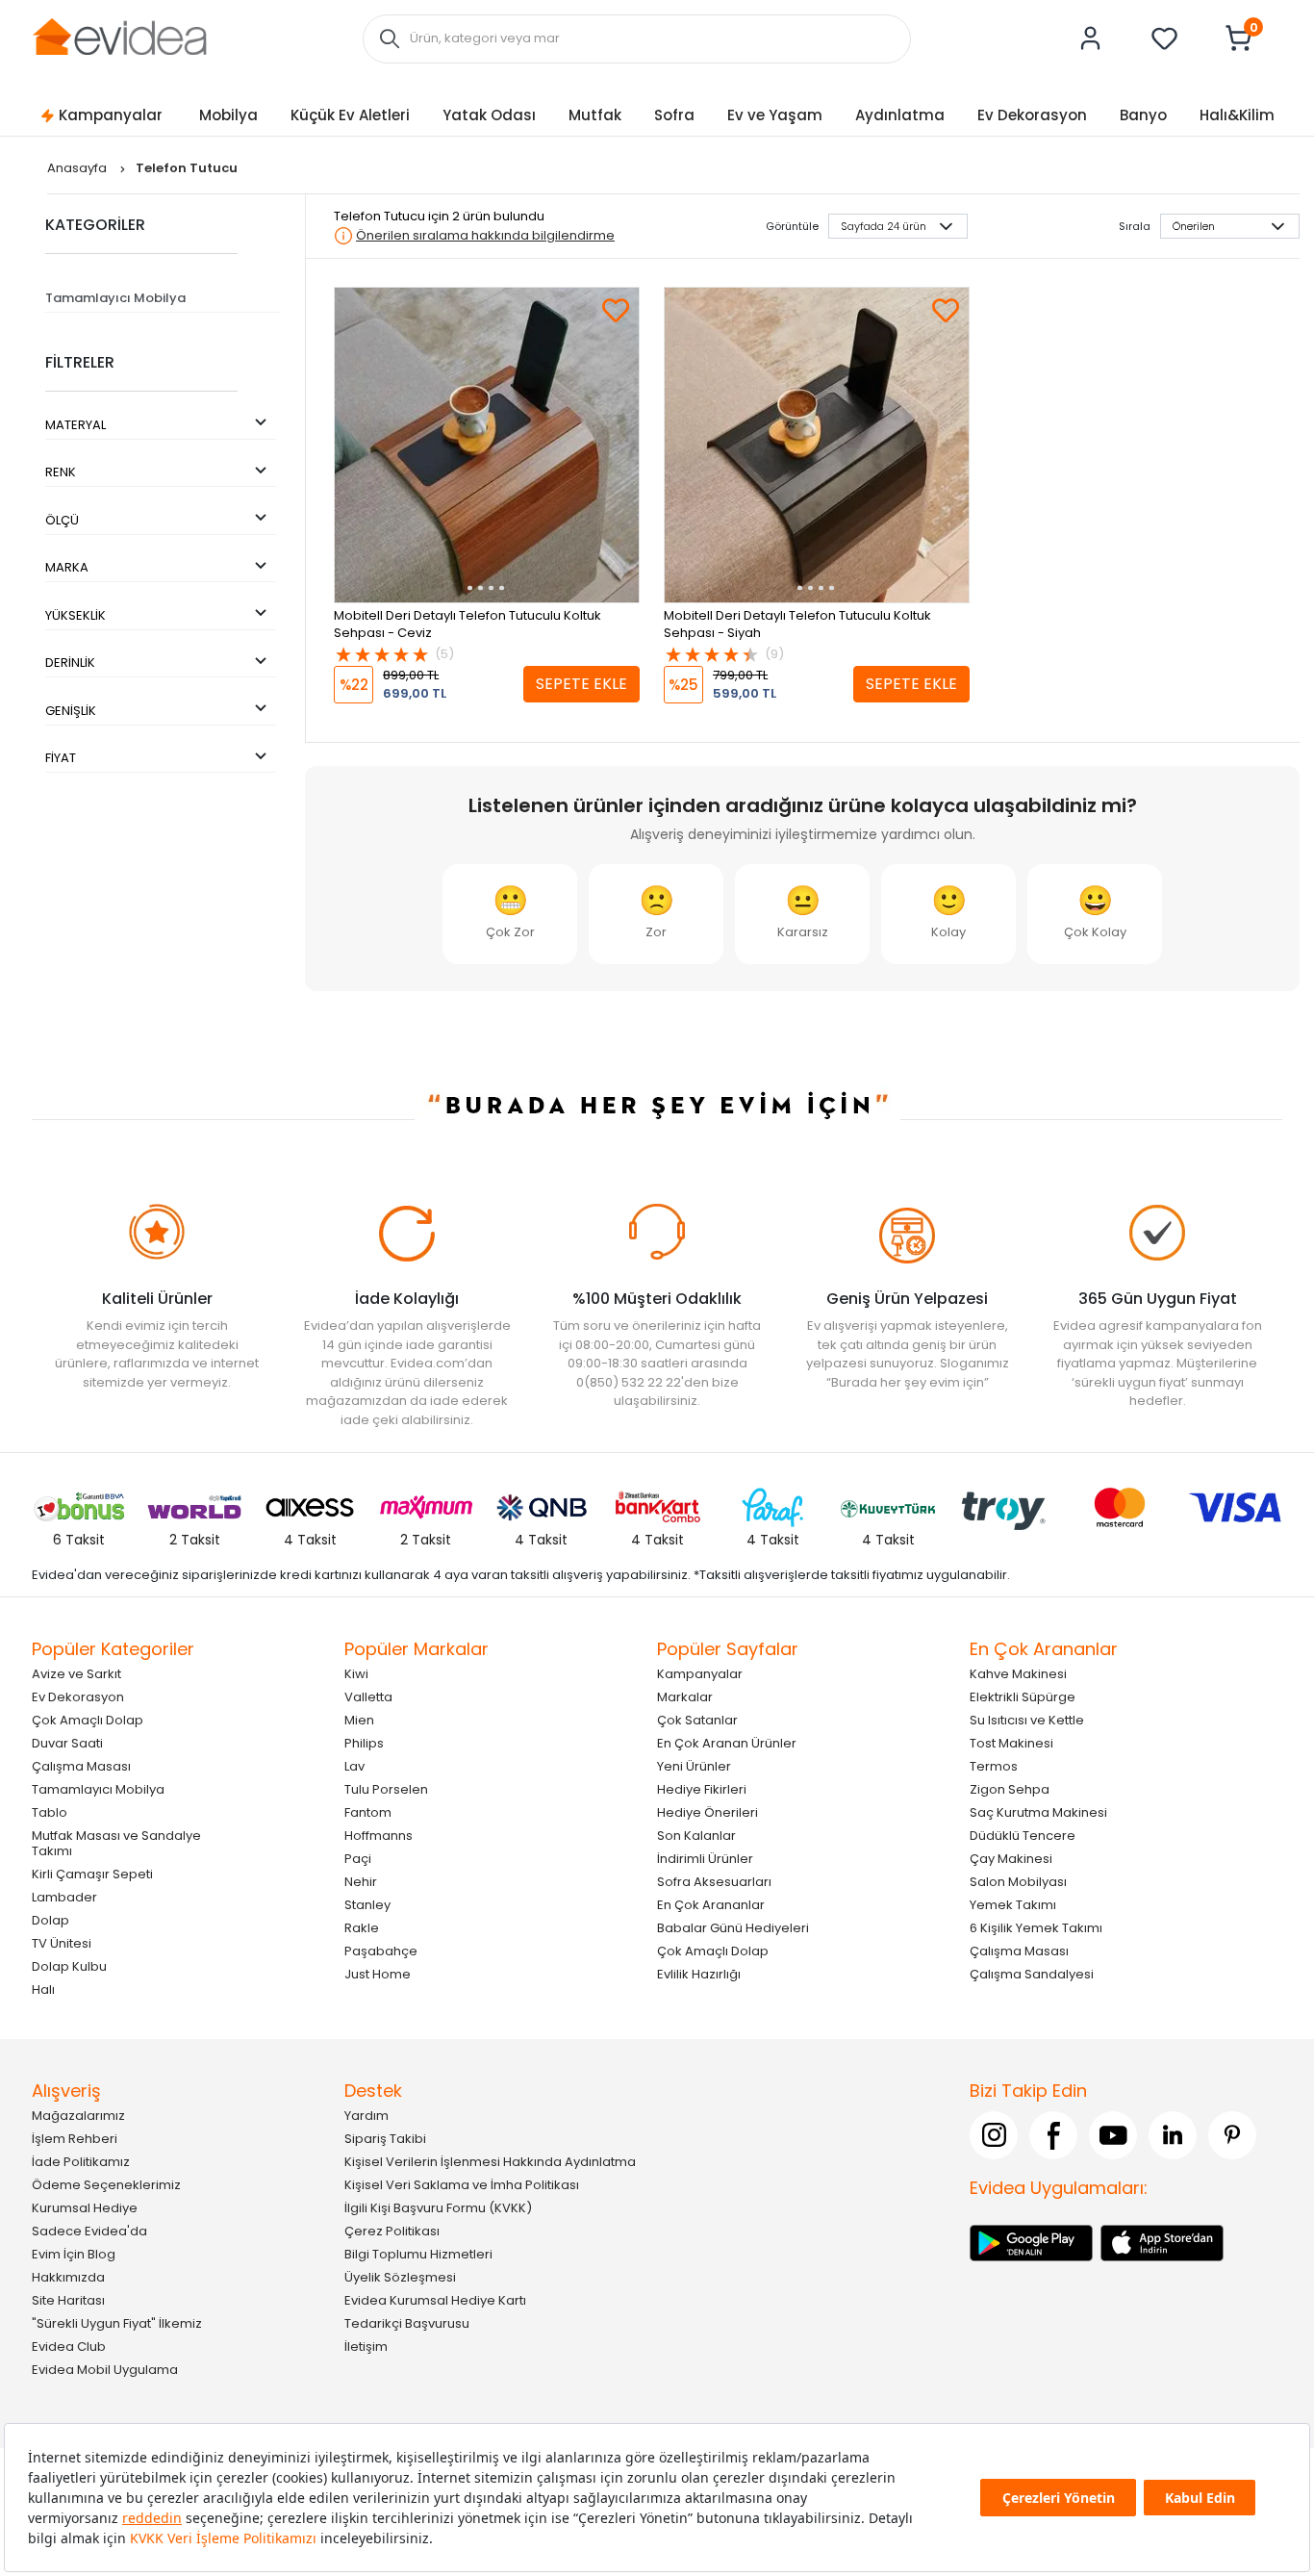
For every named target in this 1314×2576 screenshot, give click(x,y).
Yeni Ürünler (694, 1765)
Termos (994, 1765)
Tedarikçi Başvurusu (407, 2322)
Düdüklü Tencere (1023, 1835)
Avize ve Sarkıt (76, 1673)
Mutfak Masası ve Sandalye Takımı (116, 1842)
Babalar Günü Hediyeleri (733, 1927)
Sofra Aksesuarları (714, 1881)
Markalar (685, 1696)
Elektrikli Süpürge (1023, 1696)
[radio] (510, 914)
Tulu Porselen (386, 1788)
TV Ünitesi (62, 1942)
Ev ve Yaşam (775, 115)
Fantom (368, 1811)
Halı (43, 1989)
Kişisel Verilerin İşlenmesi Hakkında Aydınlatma (490, 2161)
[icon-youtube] (1113, 2134)
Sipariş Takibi (385, 2138)
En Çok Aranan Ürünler (727, 1742)
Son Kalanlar (696, 1835)
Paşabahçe (381, 1950)
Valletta (368, 1696)
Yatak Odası (489, 115)
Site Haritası (68, 2299)
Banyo (1143, 115)
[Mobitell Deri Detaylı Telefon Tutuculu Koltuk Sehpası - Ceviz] (487, 445)
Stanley (367, 1904)
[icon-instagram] (994, 2134)
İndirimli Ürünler (705, 1858)
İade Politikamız (81, 2161)
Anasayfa (78, 168)
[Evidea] (119, 37)
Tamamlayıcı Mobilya (115, 298)
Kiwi (356, 1673)
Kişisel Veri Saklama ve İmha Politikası (462, 2184)
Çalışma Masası (81, 1765)
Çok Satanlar (697, 1719)
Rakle (362, 1927)
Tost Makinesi (1011, 1742)
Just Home (378, 1973)
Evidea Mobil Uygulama (105, 2369)
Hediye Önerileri (708, 1811)
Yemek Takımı (1013, 1904)
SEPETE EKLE (581, 684)
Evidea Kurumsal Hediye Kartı (435, 2299)
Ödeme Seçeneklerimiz (106, 2184)
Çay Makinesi (1011, 1858)
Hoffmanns (379, 1835)
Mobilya (228, 115)
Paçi (358, 1858)
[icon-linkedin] (1173, 2134)
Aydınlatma (900, 115)
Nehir (361, 1881)
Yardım (366, 2115)
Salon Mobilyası (1018, 1881)
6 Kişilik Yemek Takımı (1036, 1927)
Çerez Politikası (392, 2230)
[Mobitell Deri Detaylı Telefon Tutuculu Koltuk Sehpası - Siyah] (817, 445)
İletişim (366, 2346)
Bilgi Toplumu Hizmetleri (418, 2253)
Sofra (674, 115)
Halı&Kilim (1237, 115)
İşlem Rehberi (75, 2138)
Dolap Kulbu (69, 1965)
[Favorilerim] (1165, 38)
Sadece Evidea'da (89, 2230)
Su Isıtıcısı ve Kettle (1027, 1719)
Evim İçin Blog (74, 2253)
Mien (359, 1719)
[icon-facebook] (1053, 2134)
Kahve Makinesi (1018, 1673)
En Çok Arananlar (711, 1904)
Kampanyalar (111, 115)
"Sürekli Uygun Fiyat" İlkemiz (117, 2322)
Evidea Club (69, 2346)
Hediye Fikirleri (702, 1788)
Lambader (64, 1896)
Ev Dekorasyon (1032, 115)
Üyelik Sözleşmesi (400, 2276)
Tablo (50, 1811)
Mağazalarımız (78, 2115)
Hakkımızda (68, 2276)
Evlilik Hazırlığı (699, 1973)
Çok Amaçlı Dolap (88, 1719)
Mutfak (595, 115)
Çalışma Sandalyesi (1032, 1973)
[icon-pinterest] (1232, 2134)
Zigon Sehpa (1010, 1788)
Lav (354, 1765)
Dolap (51, 1919)
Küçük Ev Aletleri (350, 115)
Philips (364, 1742)
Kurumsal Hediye (85, 2207)
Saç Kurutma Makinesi (1038, 1811)
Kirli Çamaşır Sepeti (92, 1873)
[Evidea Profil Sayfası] (1091, 38)
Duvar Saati (67, 1742)
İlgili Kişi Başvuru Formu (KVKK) (438, 2207)
